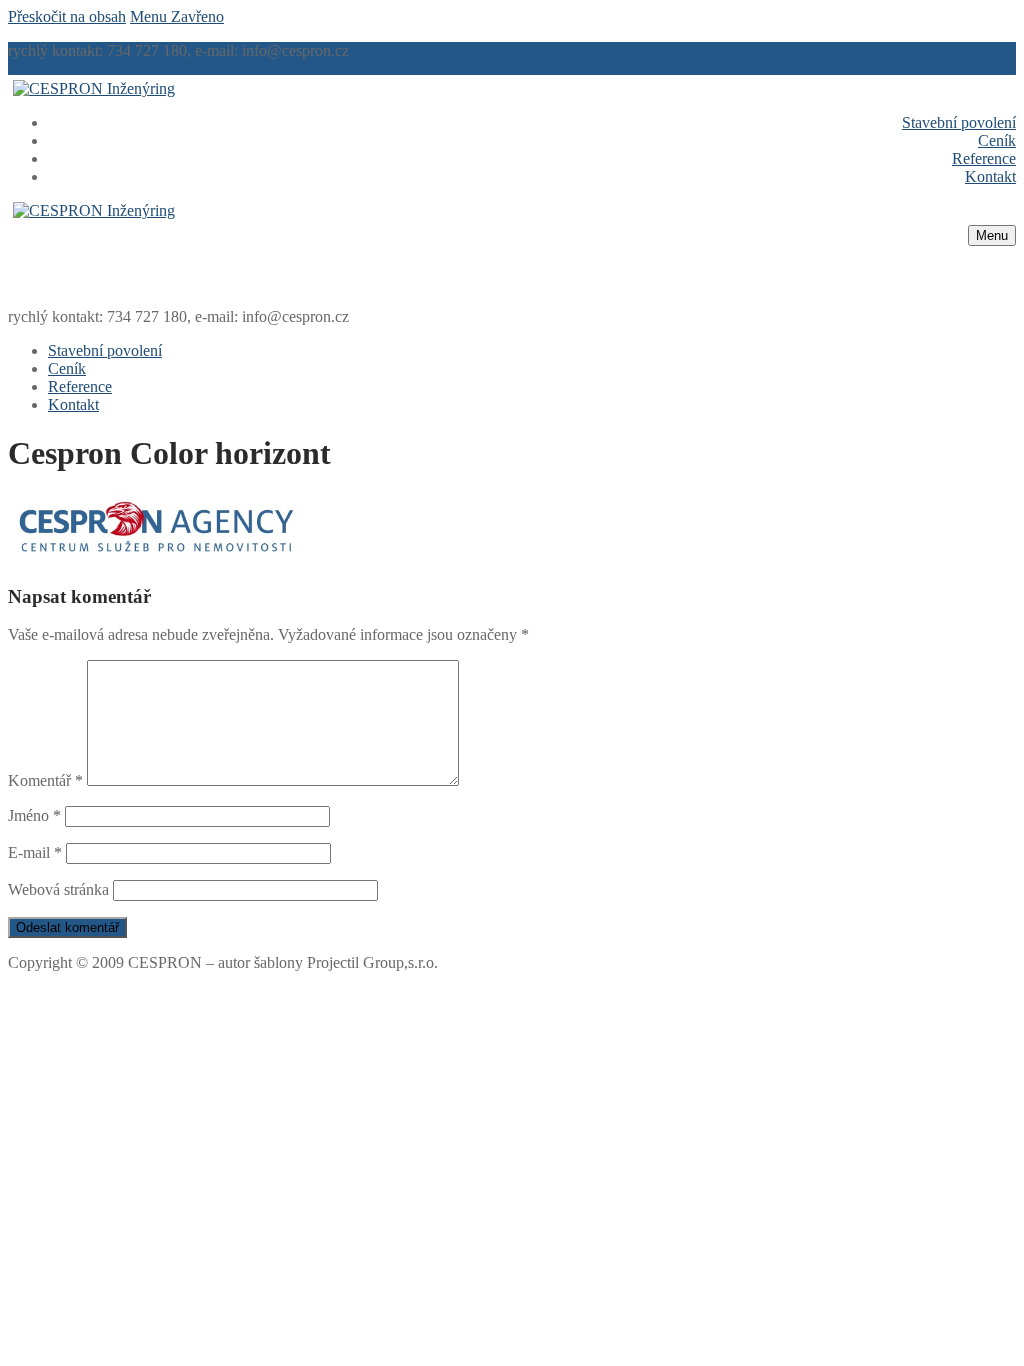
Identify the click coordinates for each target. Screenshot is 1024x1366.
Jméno (34, 815)
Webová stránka (58, 889)
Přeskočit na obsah (67, 16)
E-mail (35, 852)
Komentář (45, 780)
